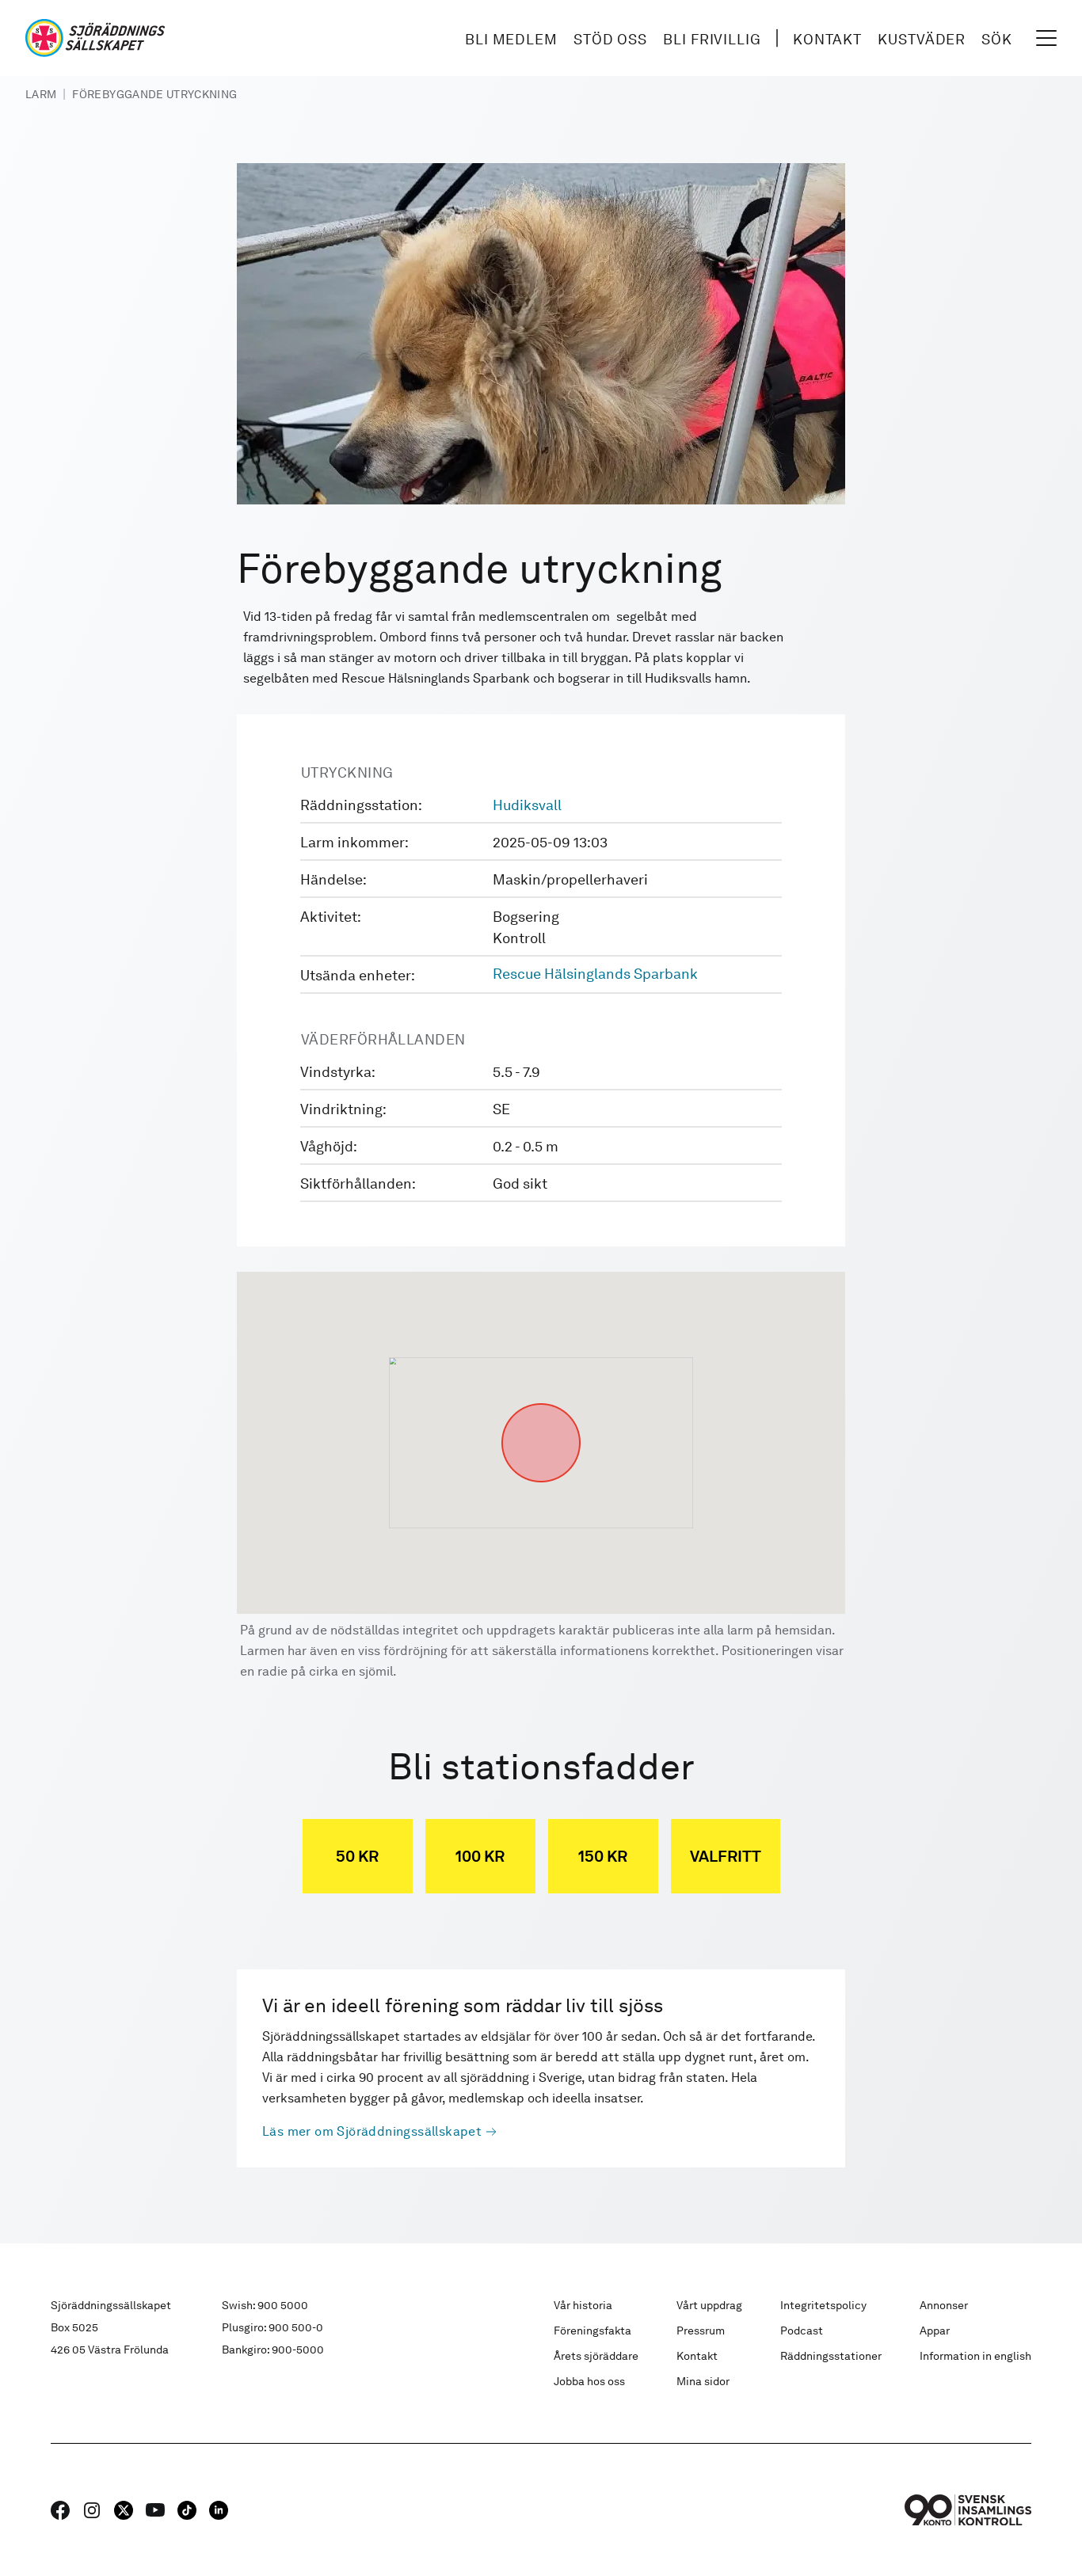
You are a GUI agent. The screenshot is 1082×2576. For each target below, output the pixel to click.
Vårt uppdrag (709, 2305)
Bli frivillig (712, 39)
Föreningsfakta (592, 2331)
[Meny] (1046, 38)
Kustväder (922, 39)
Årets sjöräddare (596, 2356)
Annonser (944, 2305)
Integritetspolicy (823, 2305)
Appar (935, 2331)
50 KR (357, 1856)
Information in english (975, 2356)
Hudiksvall (527, 805)
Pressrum (701, 2331)
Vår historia (583, 2305)
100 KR (480, 1856)
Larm (41, 94)
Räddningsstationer (831, 2356)
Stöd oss (610, 39)
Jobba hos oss (589, 2381)
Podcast (802, 2331)
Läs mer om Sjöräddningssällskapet (372, 2131)
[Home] (95, 38)
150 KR (603, 1856)
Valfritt (726, 1856)
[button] (541, 1403)
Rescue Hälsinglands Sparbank (595, 974)
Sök (997, 39)
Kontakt (827, 39)
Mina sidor (703, 2381)
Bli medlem (511, 39)
